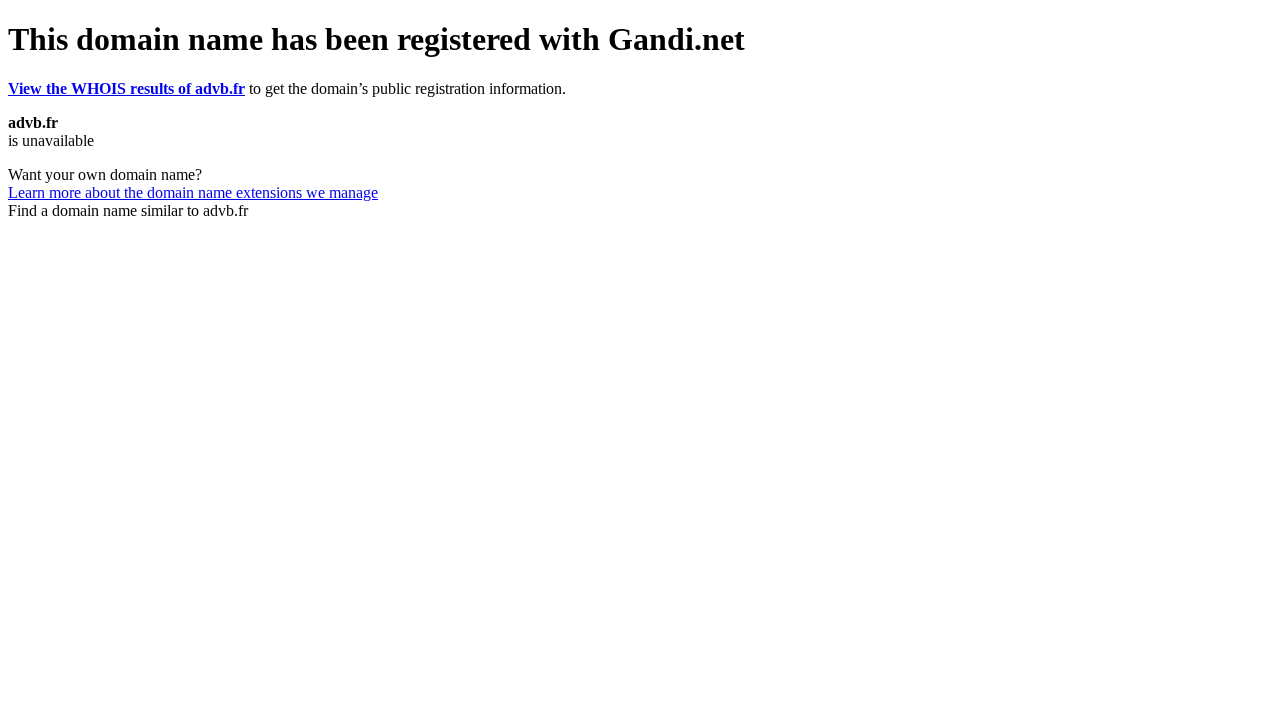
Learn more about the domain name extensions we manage (193, 192)
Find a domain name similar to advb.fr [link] (128, 210)
